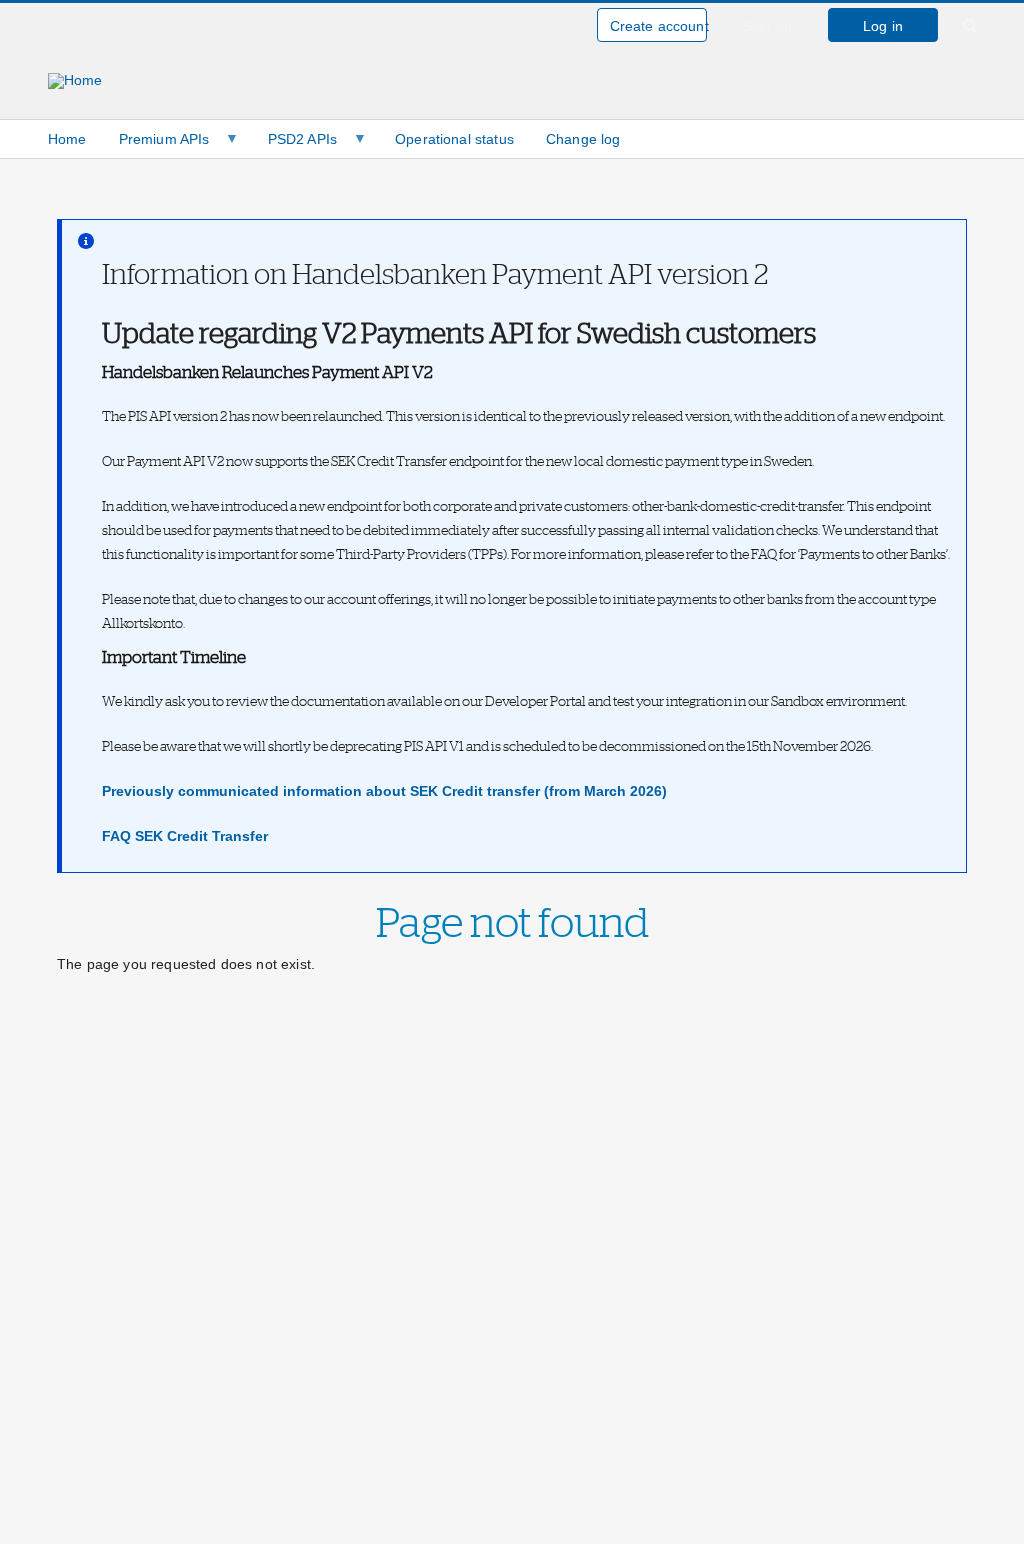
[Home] (75, 96)
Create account (658, 26)
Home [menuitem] (67, 139)
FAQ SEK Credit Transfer (185, 836)
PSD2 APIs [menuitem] (294, 144)
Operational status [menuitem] (454, 139)
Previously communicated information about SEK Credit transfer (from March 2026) (384, 791)
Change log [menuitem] (583, 139)
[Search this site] (970, 37)
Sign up (767, 26)
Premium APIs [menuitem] (156, 144)
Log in (883, 26)
